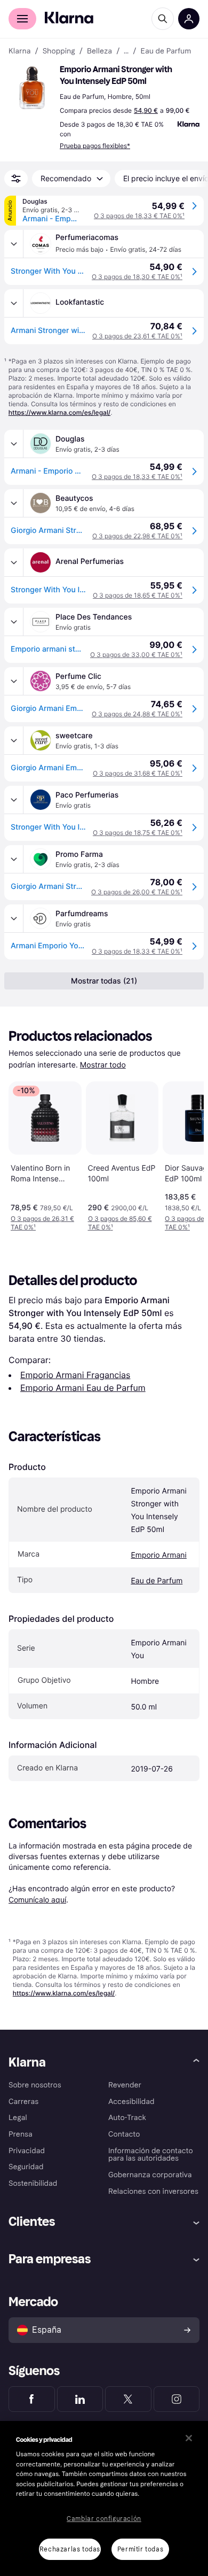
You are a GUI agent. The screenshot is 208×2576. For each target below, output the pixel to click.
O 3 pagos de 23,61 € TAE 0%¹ (137, 336)
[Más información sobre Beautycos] (14, 503)
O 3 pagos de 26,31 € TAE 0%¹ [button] (42, 1223)
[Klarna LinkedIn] (80, 2399)
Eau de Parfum (157, 1581)
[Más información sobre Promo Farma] (14, 859)
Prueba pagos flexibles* (95, 146)
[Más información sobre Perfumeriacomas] (14, 244)
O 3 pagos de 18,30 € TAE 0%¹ (137, 277)
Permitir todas (140, 2549)
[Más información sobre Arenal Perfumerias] (14, 562)
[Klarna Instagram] (177, 2399)
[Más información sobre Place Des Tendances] (14, 622)
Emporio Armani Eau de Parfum (83, 1388)
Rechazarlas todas (70, 2549)
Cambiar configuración (104, 2519)
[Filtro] (16, 179)
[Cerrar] (189, 2438)
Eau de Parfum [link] (166, 51)
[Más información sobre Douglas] (14, 444)
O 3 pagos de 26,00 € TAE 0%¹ (137, 892)
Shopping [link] (59, 51)
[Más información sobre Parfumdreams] (14, 918)
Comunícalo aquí (37, 1900)
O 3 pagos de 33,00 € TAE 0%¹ (136, 655)
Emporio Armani (159, 1555)
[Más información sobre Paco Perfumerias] (14, 800)
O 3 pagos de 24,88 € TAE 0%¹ (137, 714)
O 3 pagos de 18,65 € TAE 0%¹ (138, 595)
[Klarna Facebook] (32, 2399)
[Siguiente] (185, 1154)
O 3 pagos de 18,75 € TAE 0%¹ (138, 833)
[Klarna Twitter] (128, 2399)
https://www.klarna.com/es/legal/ (60, 412)
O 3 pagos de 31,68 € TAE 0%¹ (138, 773)
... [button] (126, 51)
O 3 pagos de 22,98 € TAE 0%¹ (137, 536)
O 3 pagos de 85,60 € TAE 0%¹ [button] (120, 1223)
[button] (32, 88)
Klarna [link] (19, 51)
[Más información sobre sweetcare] (14, 740)
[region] (104, 2498)
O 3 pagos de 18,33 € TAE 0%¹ (139, 216)
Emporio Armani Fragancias (75, 1375)
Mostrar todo (103, 1065)
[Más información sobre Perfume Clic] (14, 681)
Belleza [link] (99, 51)
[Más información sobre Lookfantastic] (14, 303)
